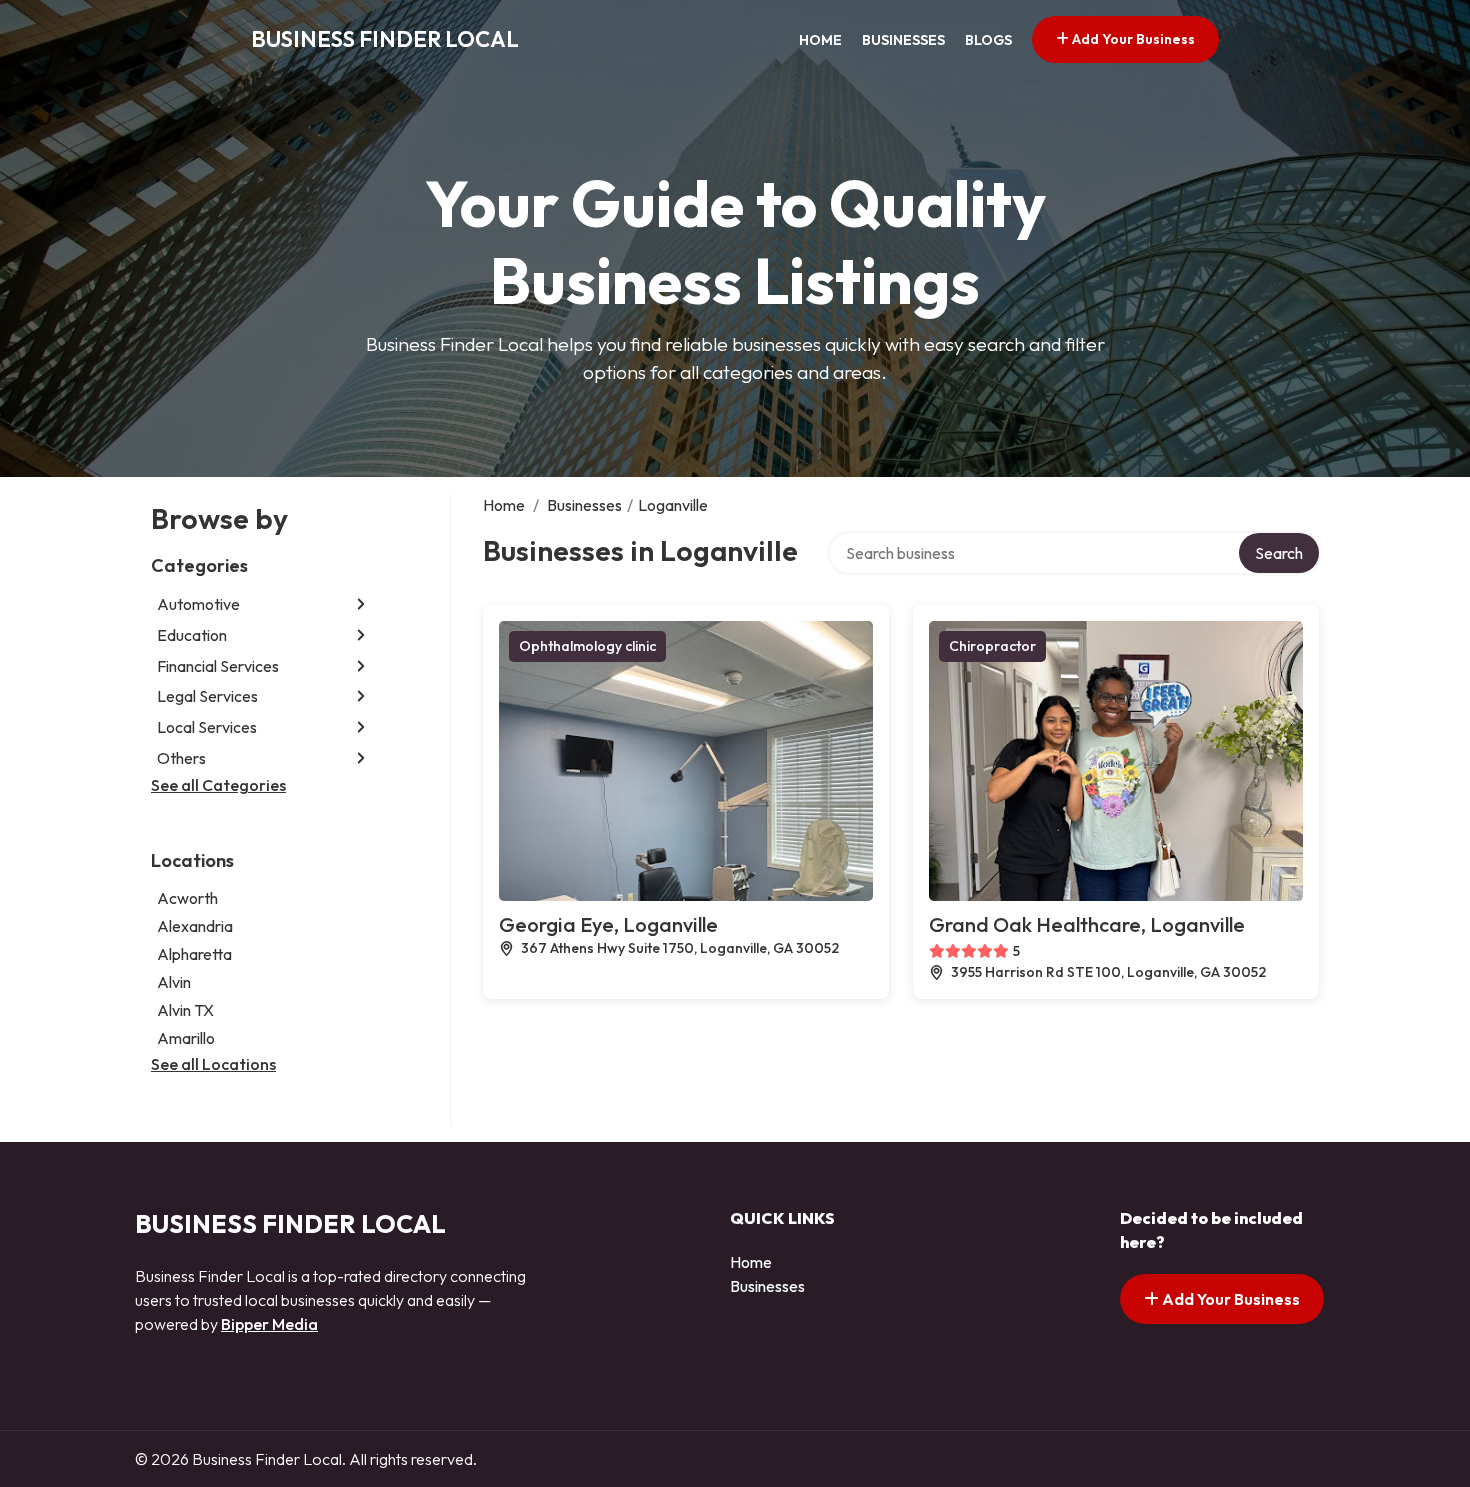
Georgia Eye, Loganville (608, 924)
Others (181, 758)
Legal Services (207, 696)
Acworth (187, 898)
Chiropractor (992, 646)
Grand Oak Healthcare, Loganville (1087, 924)
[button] (361, 604)
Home (820, 40)
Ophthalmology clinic (587, 646)
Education (192, 635)
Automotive (198, 604)
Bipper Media (269, 1324)
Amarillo (186, 1038)
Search (1279, 553)
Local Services (207, 727)
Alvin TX (185, 1010)
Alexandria (195, 926)
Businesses (903, 40)
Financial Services (218, 666)
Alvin (174, 982)
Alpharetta (194, 954)
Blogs (988, 40)
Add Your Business (1132, 39)
